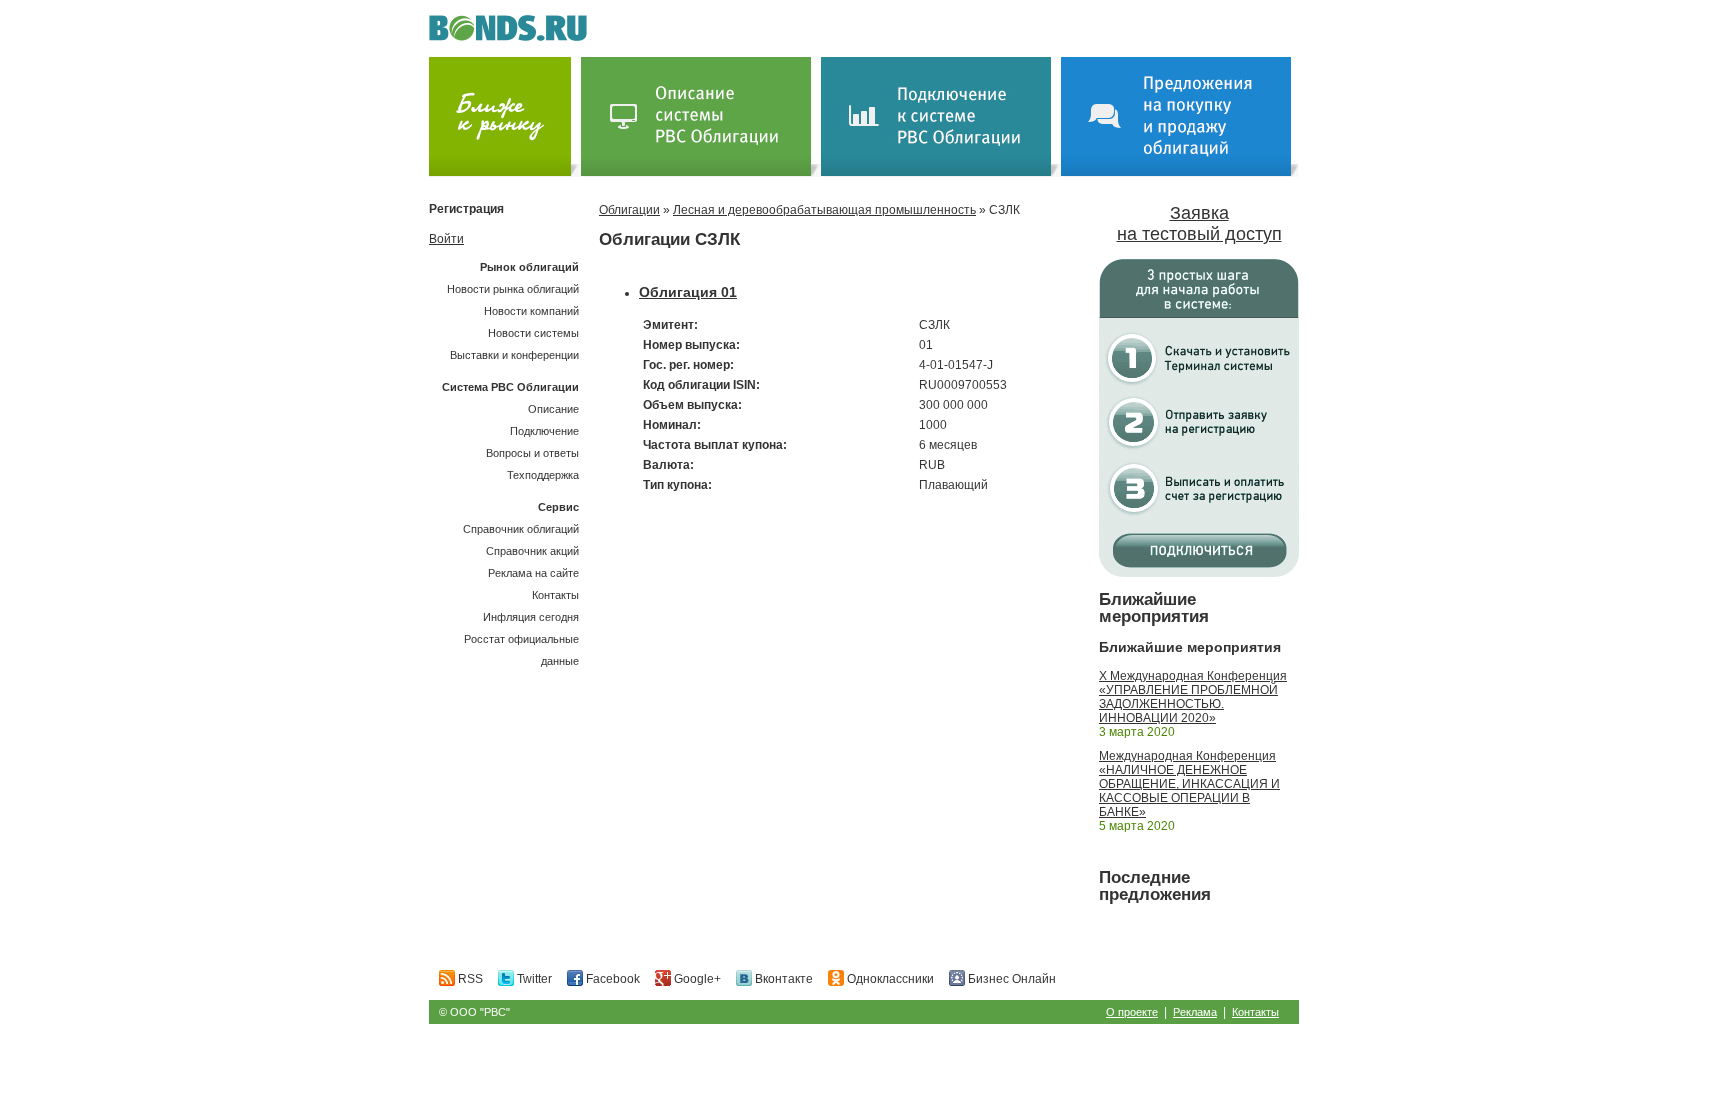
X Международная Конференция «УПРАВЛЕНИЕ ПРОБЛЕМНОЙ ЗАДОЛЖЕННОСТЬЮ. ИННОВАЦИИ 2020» (1193, 697)
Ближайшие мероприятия (1154, 608)
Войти (446, 239)
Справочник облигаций (521, 529)
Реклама (1195, 1012)
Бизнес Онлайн (1010, 979)
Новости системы (533, 333)
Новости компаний (531, 311)
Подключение (544, 431)
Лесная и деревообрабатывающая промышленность (824, 210)
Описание (553, 409)
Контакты (555, 595)
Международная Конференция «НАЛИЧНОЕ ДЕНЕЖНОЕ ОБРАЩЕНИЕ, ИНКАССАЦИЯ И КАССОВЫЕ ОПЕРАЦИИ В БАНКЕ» (1189, 784)
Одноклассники (889, 979)
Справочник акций (532, 551)
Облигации (629, 210)
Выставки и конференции (514, 355)
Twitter (533, 979)
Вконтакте (782, 979)
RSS (469, 979)
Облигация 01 (688, 292)
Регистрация (466, 209)
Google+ (696, 979)
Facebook (611, 979)
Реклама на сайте (533, 573)
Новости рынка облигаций (513, 289)
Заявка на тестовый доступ (1199, 223)
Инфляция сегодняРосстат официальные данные (521, 639)
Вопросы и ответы (532, 453)
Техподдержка (543, 475)
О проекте (1132, 1012)
